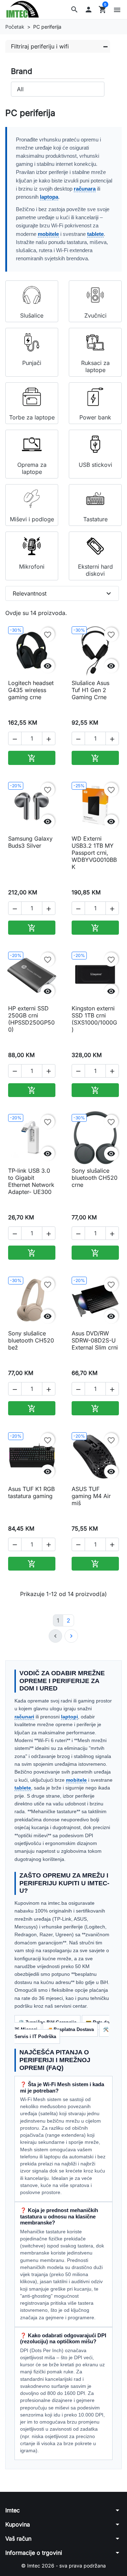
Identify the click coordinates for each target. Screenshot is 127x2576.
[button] (74, 10)
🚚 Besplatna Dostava (70, 2029)
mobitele (48, 234)
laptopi (69, 1717)
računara (85, 189)
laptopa (49, 197)
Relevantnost (63, 593)
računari (24, 1717)
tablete (95, 234)
